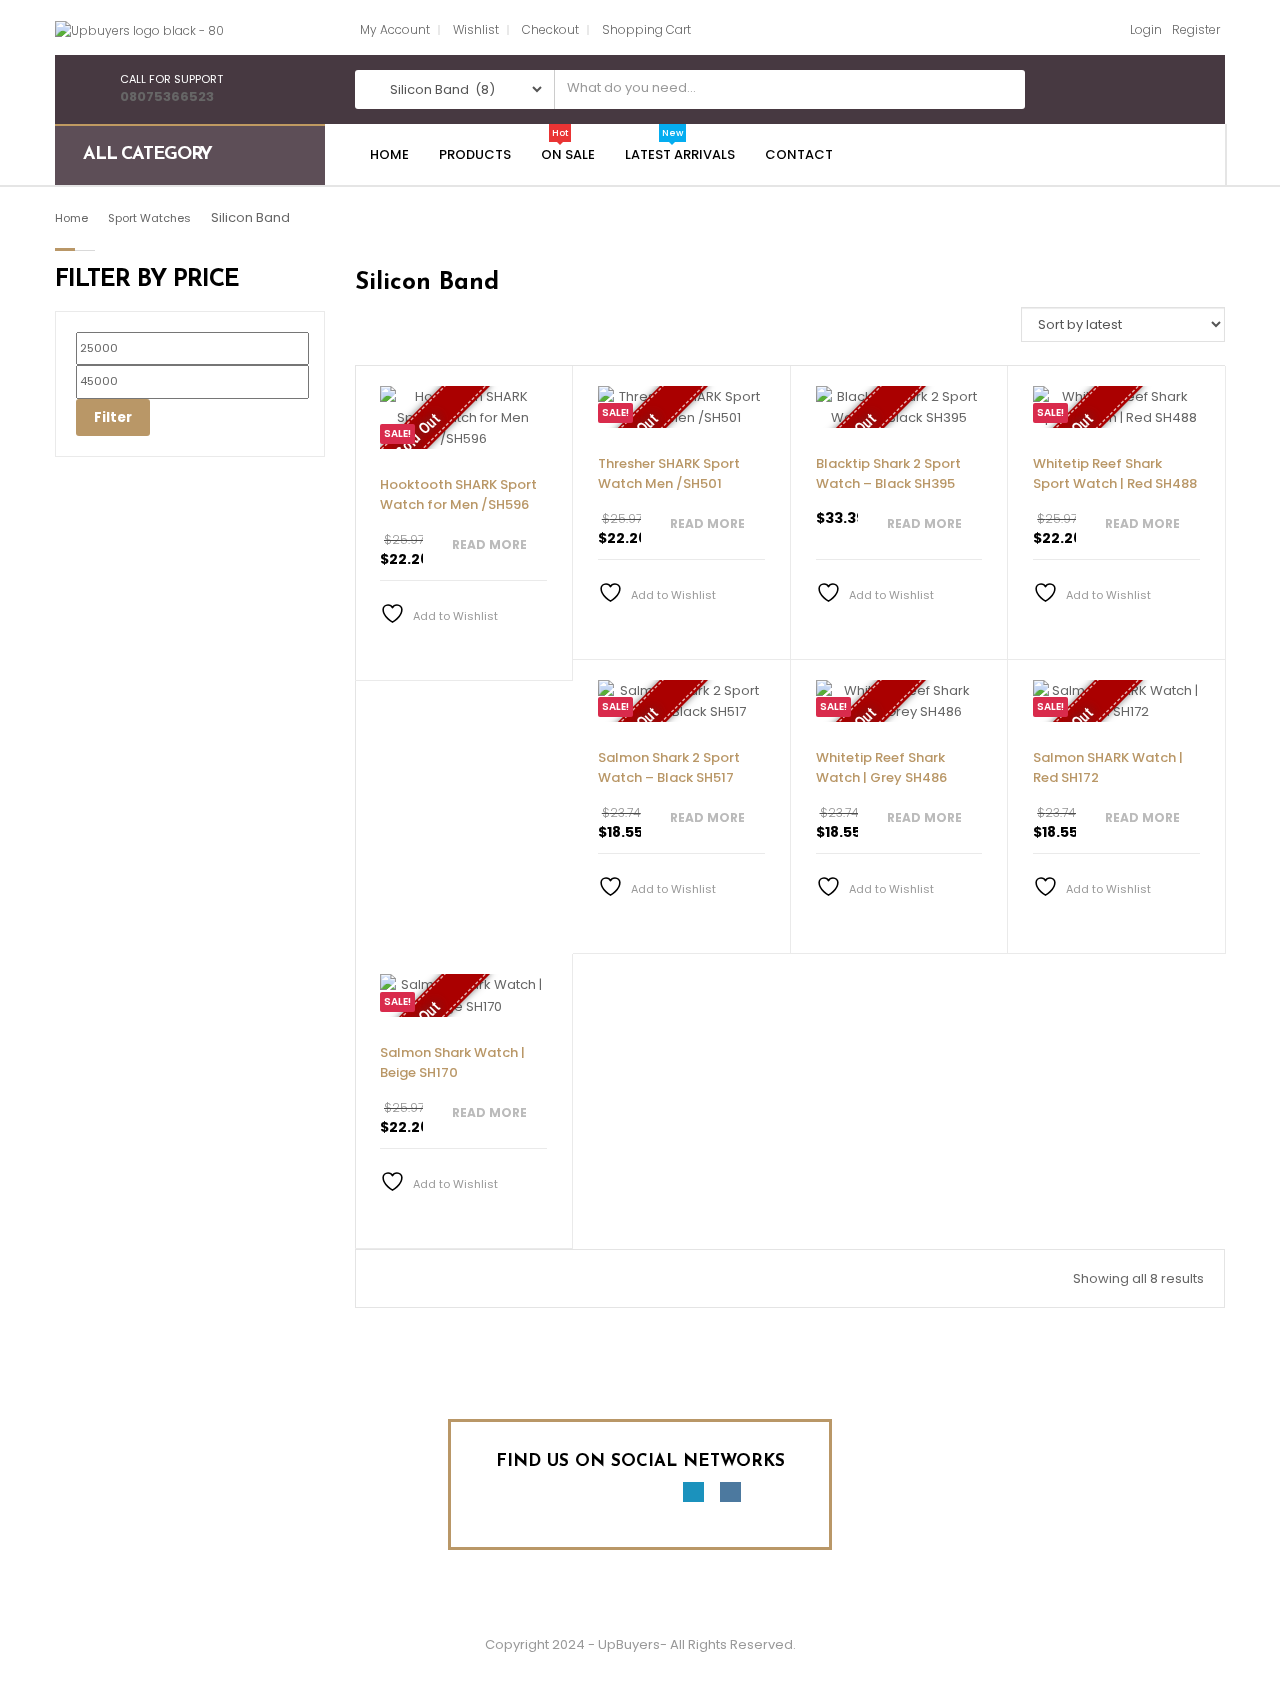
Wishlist (476, 29)
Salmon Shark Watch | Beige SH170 (452, 1062)
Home (389, 154)
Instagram (731, 1497)
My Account (395, 29)
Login (1146, 29)
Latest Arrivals (680, 154)
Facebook (544, 1497)
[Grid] (361, 333)
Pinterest (656, 1497)
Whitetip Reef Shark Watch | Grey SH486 (881, 767)
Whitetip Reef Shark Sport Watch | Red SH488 (1115, 473)
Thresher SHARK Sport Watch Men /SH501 (669, 473)
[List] (389, 333)
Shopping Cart (646, 29)
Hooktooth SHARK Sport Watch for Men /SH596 (458, 494)
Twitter (581, 1497)
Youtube (619, 1497)
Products (475, 154)
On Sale (568, 154)
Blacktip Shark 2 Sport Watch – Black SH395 (888, 473)
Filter (113, 417)
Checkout (550, 29)
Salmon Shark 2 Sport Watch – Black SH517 (669, 767)
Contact (799, 154)
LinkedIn (693, 1497)
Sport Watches (149, 218)
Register (1196, 29)
